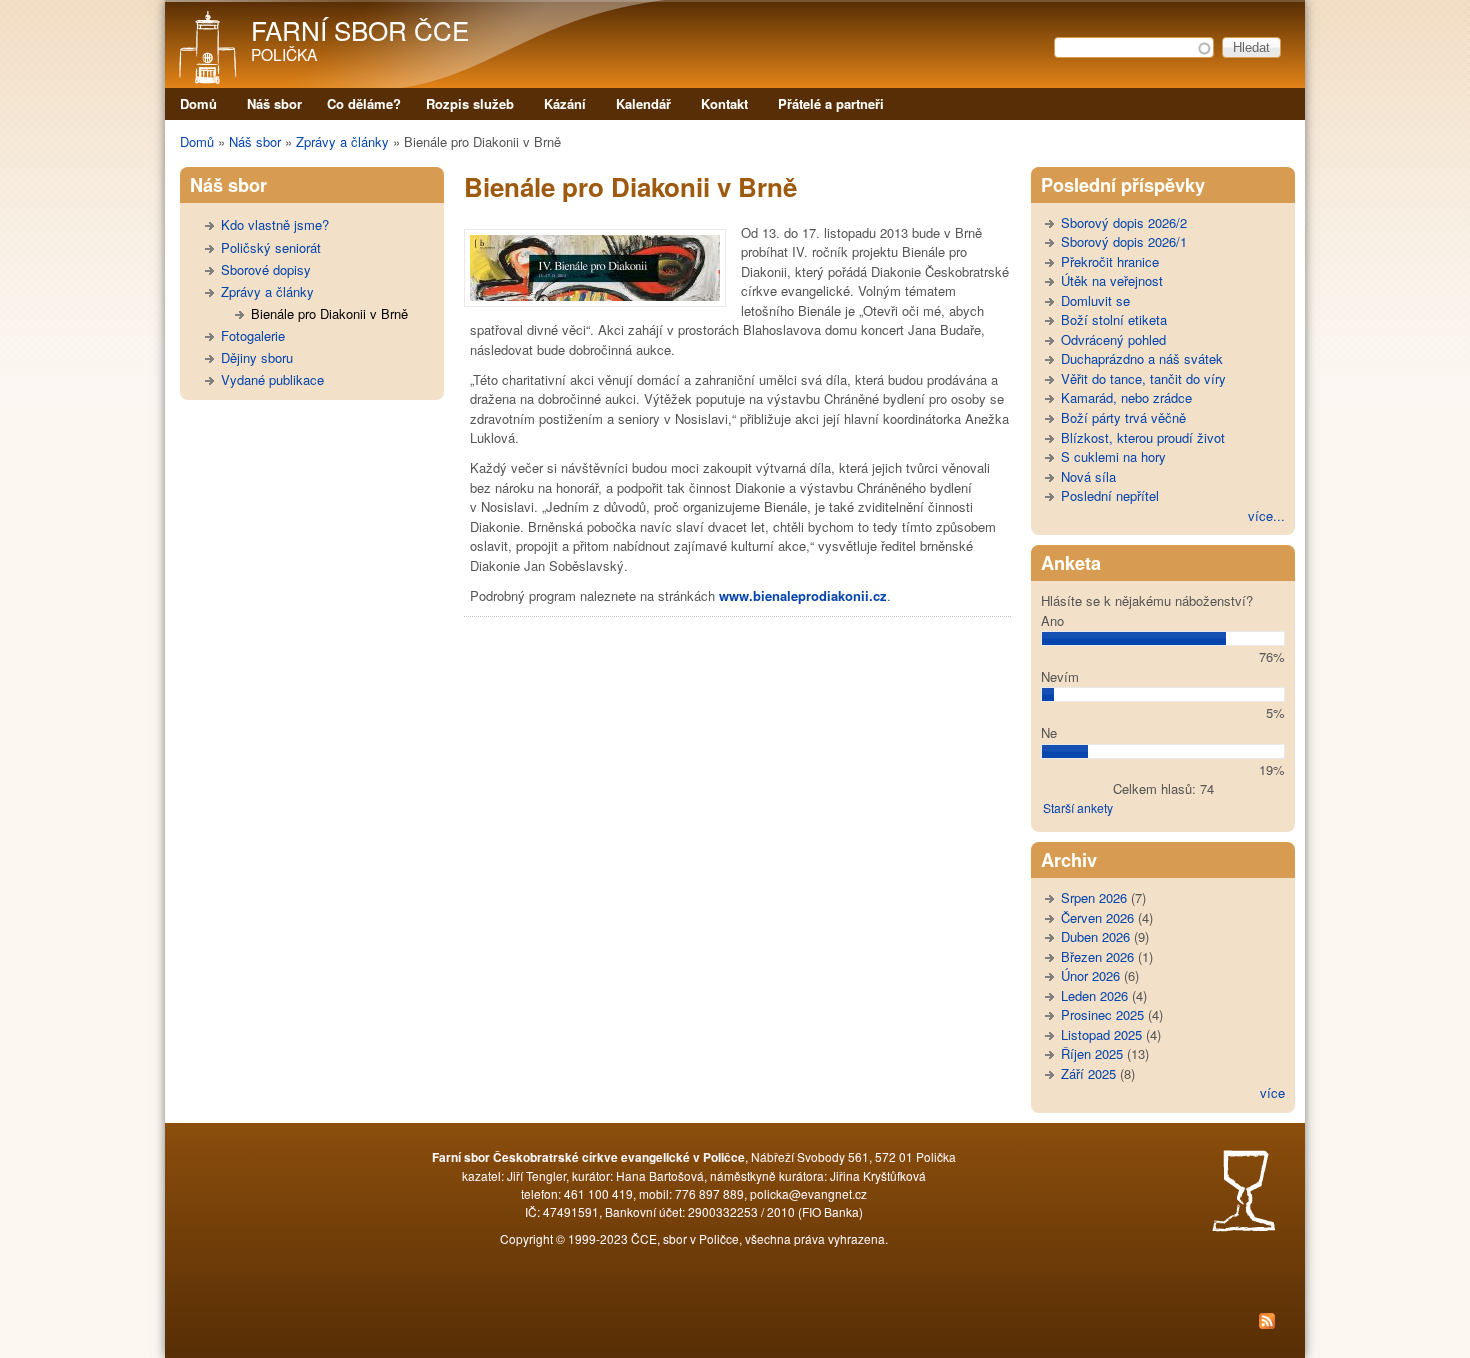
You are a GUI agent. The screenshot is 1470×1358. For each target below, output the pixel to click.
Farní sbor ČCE (360, 29)
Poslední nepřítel (1110, 495)
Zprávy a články (342, 141)
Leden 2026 (1094, 995)
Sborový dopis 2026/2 (1124, 222)
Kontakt (724, 103)
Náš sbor (274, 103)
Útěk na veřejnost (1112, 280)
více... (1266, 515)
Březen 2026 (1097, 956)
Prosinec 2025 (1102, 1014)
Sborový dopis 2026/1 (1124, 241)
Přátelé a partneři (831, 103)
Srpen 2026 (1094, 897)
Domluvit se (1095, 300)
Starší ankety (1078, 807)
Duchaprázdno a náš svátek (1142, 358)
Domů (198, 103)
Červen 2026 (1097, 917)
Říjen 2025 (1092, 1053)
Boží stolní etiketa (1114, 319)
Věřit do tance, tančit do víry (1143, 378)
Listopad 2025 (1101, 1034)
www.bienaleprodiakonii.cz (803, 595)
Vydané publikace (272, 379)
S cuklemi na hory (1113, 456)
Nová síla (1088, 476)
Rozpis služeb (470, 103)
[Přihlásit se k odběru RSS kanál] (735, 1323)
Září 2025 (1088, 1073)
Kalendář (643, 103)
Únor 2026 (1090, 975)
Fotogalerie (253, 335)
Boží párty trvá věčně (1123, 417)
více (1272, 1092)
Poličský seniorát (271, 247)
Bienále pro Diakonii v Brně (329, 313)
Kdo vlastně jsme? (275, 224)
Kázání (565, 103)
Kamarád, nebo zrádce (1126, 397)
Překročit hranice (1110, 261)
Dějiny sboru (257, 357)
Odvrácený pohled (1113, 339)
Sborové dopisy (266, 269)
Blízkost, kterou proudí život (1143, 437)
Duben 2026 (1095, 936)
